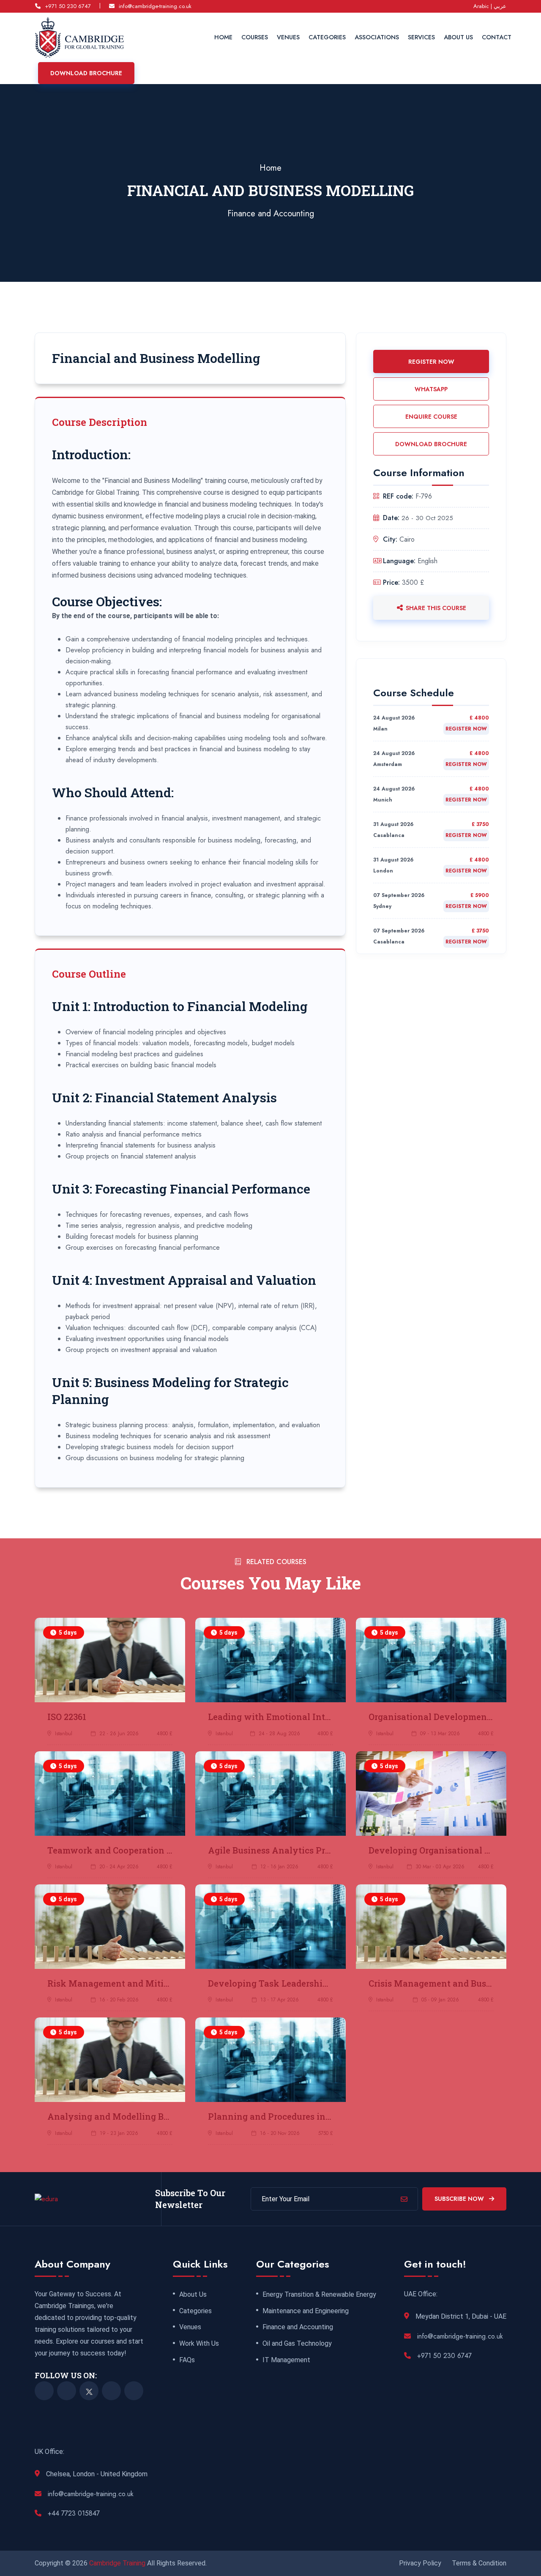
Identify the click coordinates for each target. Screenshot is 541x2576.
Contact (497, 37)
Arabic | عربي (490, 6)
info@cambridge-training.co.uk (155, 6)
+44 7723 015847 (74, 2513)
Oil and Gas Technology (297, 2344)
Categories (327, 37)
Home (223, 37)
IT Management (286, 2360)
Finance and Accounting (271, 214)
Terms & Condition (479, 2563)
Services (421, 37)
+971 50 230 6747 (68, 6)
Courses (255, 37)
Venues (288, 37)
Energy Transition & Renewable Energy (319, 2295)
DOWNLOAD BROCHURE (431, 444)
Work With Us (199, 2344)
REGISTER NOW (431, 362)
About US (458, 37)
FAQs (187, 2360)
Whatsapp (431, 389)
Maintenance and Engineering (306, 2311)
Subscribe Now (460, 2199)
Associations (377, 37)
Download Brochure (86, 73)
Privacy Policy (420, 2563)
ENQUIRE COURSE (431, 417)
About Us (193, 2295)
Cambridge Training (118, 2563)
